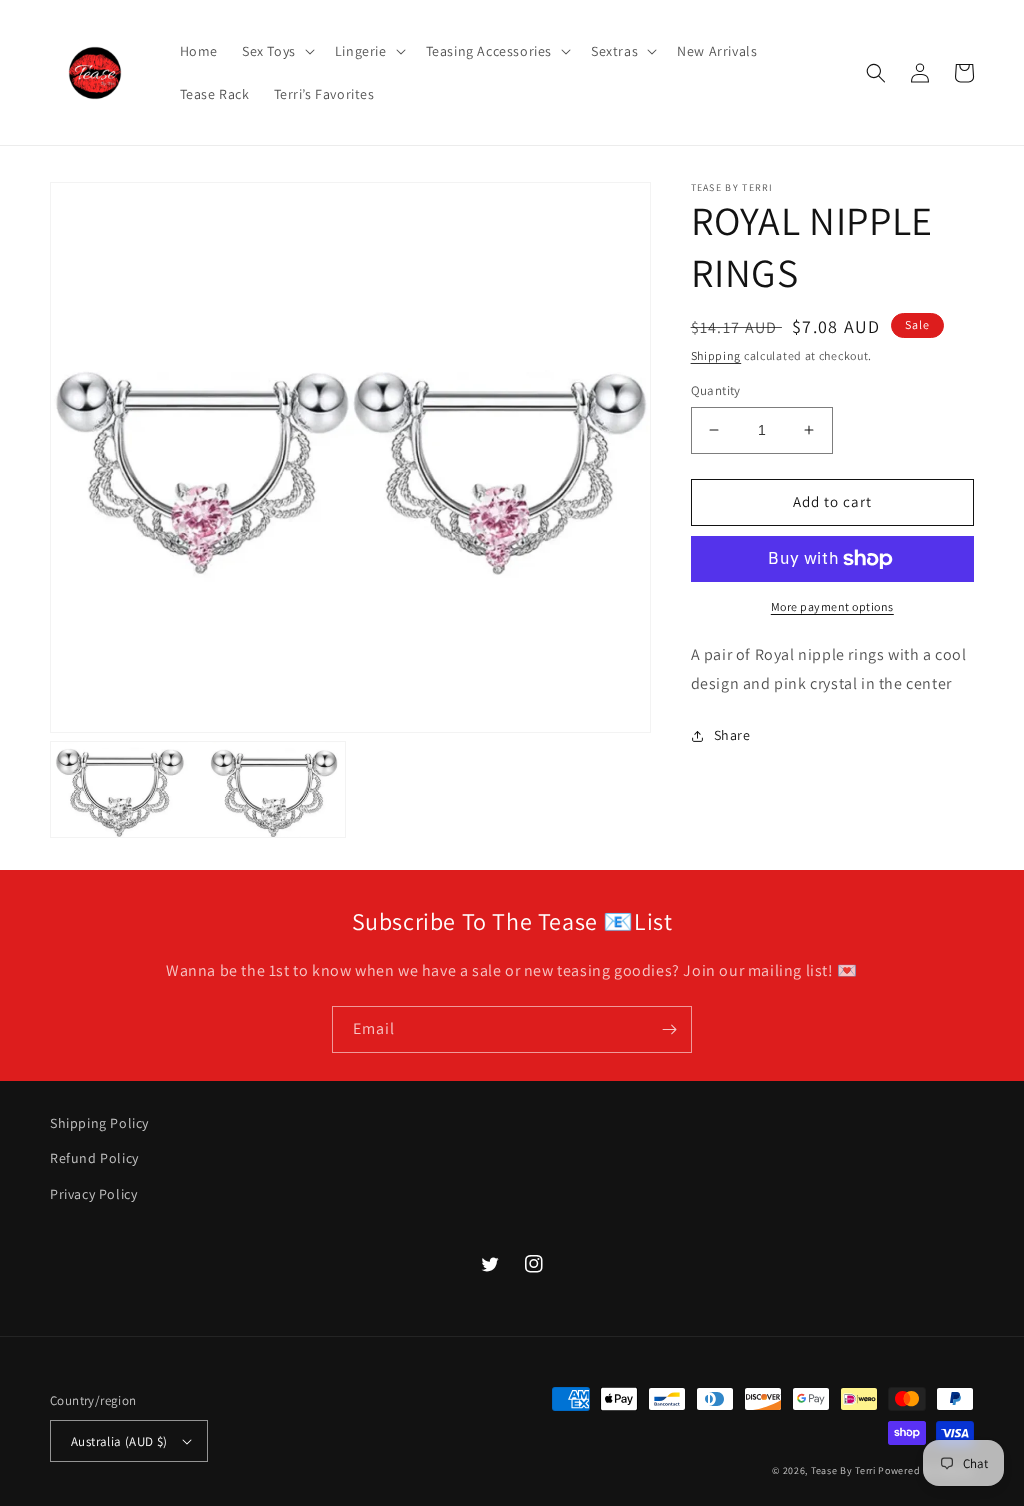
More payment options (832, 606)
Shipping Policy (99, 1123)
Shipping (716, 355)
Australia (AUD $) (119, 1441)
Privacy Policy (93, 1194)
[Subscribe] (669, 1029)
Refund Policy (94, 1158)
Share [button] (732, 735)
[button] (276, 51)
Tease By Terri (843, 1470)
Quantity (716, 390)
